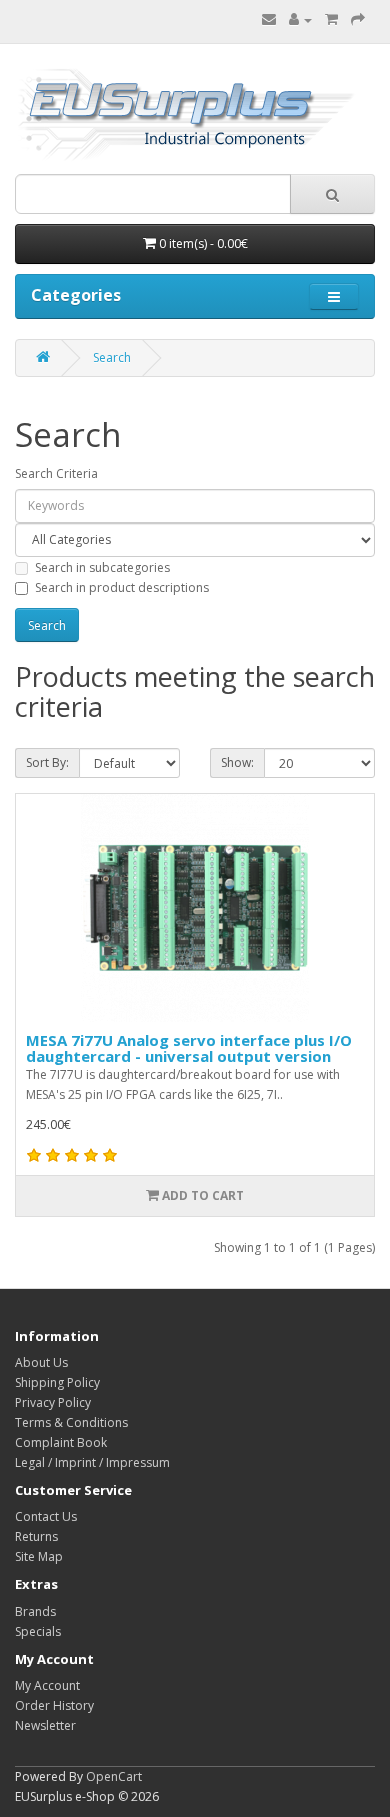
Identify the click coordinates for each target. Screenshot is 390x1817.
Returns (36, 1536)
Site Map (39, 1556)
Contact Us (46, 1516)
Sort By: (47, 762)
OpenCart (114, 1776)
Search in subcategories (102, 567)
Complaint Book (61, 1442)
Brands (35, 1611)
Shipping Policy (57, 1382)
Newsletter (45, 1725)
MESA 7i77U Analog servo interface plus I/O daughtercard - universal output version (189, 1048)
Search (112, 357)
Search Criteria (56, 473)
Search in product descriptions (122, 587)
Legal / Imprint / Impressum (92, 1462)
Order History (54, 1705)
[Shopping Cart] (331, 19)
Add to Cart (201, 1195)
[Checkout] (358, 19)
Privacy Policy (53, 1402)
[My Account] (300, 19)
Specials (38, 1631)
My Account (47, 1685)
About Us (41, 1362)
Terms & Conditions (71, 1422)
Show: (237, 762)
